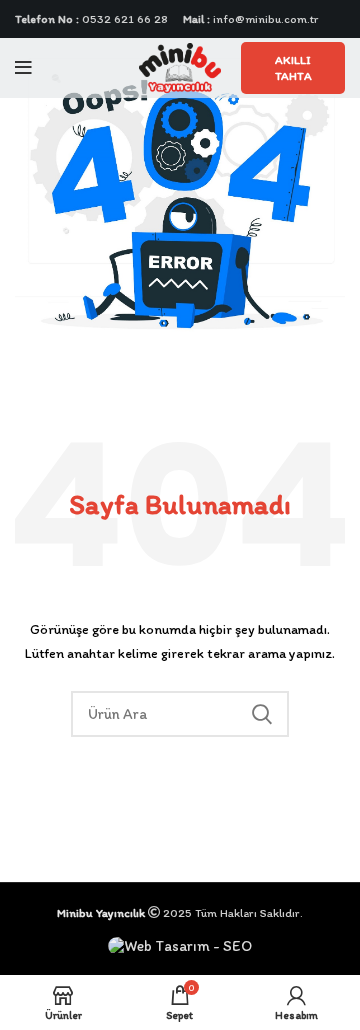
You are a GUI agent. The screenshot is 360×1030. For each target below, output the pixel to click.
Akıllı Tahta (293, 68)
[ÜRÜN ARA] (262, 714)
